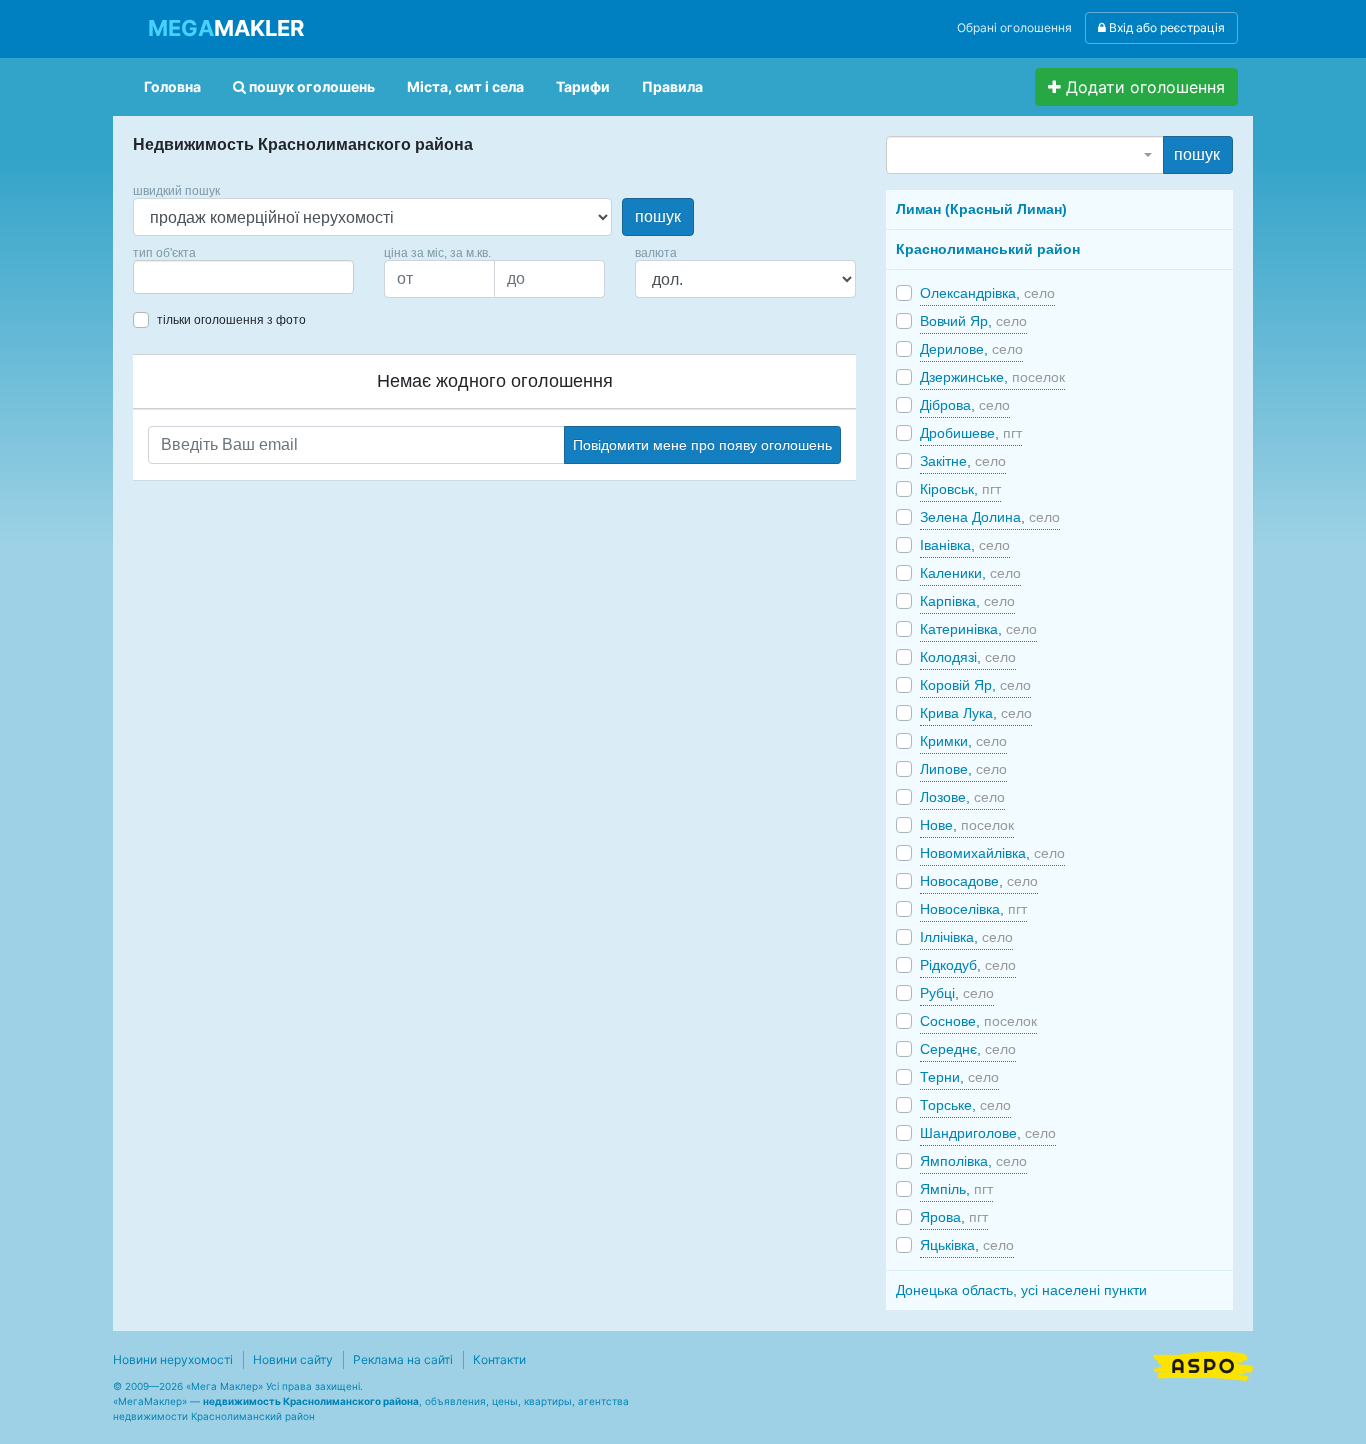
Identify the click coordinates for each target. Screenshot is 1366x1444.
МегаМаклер (150, 1401)
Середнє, (968, 1049)
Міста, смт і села (465, 86)
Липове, (963, 769)
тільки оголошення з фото (231, 320)
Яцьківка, (967, 1245)
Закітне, (963, 461)
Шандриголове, (988, 1133)
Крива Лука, (976, 713)
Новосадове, (979, 881)
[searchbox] (169, 277)
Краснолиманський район (988, 249)
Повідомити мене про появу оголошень (702, 445)
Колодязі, (968, 657)
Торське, (965, 1105)
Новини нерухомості (173, 1359)
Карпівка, (967, 601)
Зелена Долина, (990, 517)
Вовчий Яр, (973, 321)
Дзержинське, (992, 377)
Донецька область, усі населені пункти (1021, 1290)
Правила (672, 86)
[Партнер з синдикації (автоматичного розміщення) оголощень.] (1203, 1364)
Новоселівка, (973, 909)
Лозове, (962, 797)
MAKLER (226, 28)
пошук (658, 216)
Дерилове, (971, 349)
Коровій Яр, (975, 685)
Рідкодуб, (968, 965)
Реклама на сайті (403, 1359)
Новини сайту (293, 1359)
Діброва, (965, 405)
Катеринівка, (978, 629)
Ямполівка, (973, 1161)
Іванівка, (965, 545)
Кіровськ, (960, 489)
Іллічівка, (966, 937)
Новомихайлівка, (992, 853)
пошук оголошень (310, 86)
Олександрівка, (987, 293)
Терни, (959, 1077)
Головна (172, 86)
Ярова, (954, 1217)
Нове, (967, 825)
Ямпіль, (956, 1189)
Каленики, (970, 573)
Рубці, (957, 993)
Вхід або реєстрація (1165, 27)
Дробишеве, (971, 433)
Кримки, (963, 741)
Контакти (499, 1359)
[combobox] (243, 277)
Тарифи (583, 86)
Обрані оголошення (1014, 27)
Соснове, (978, 1021)
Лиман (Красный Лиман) (981, 209)
